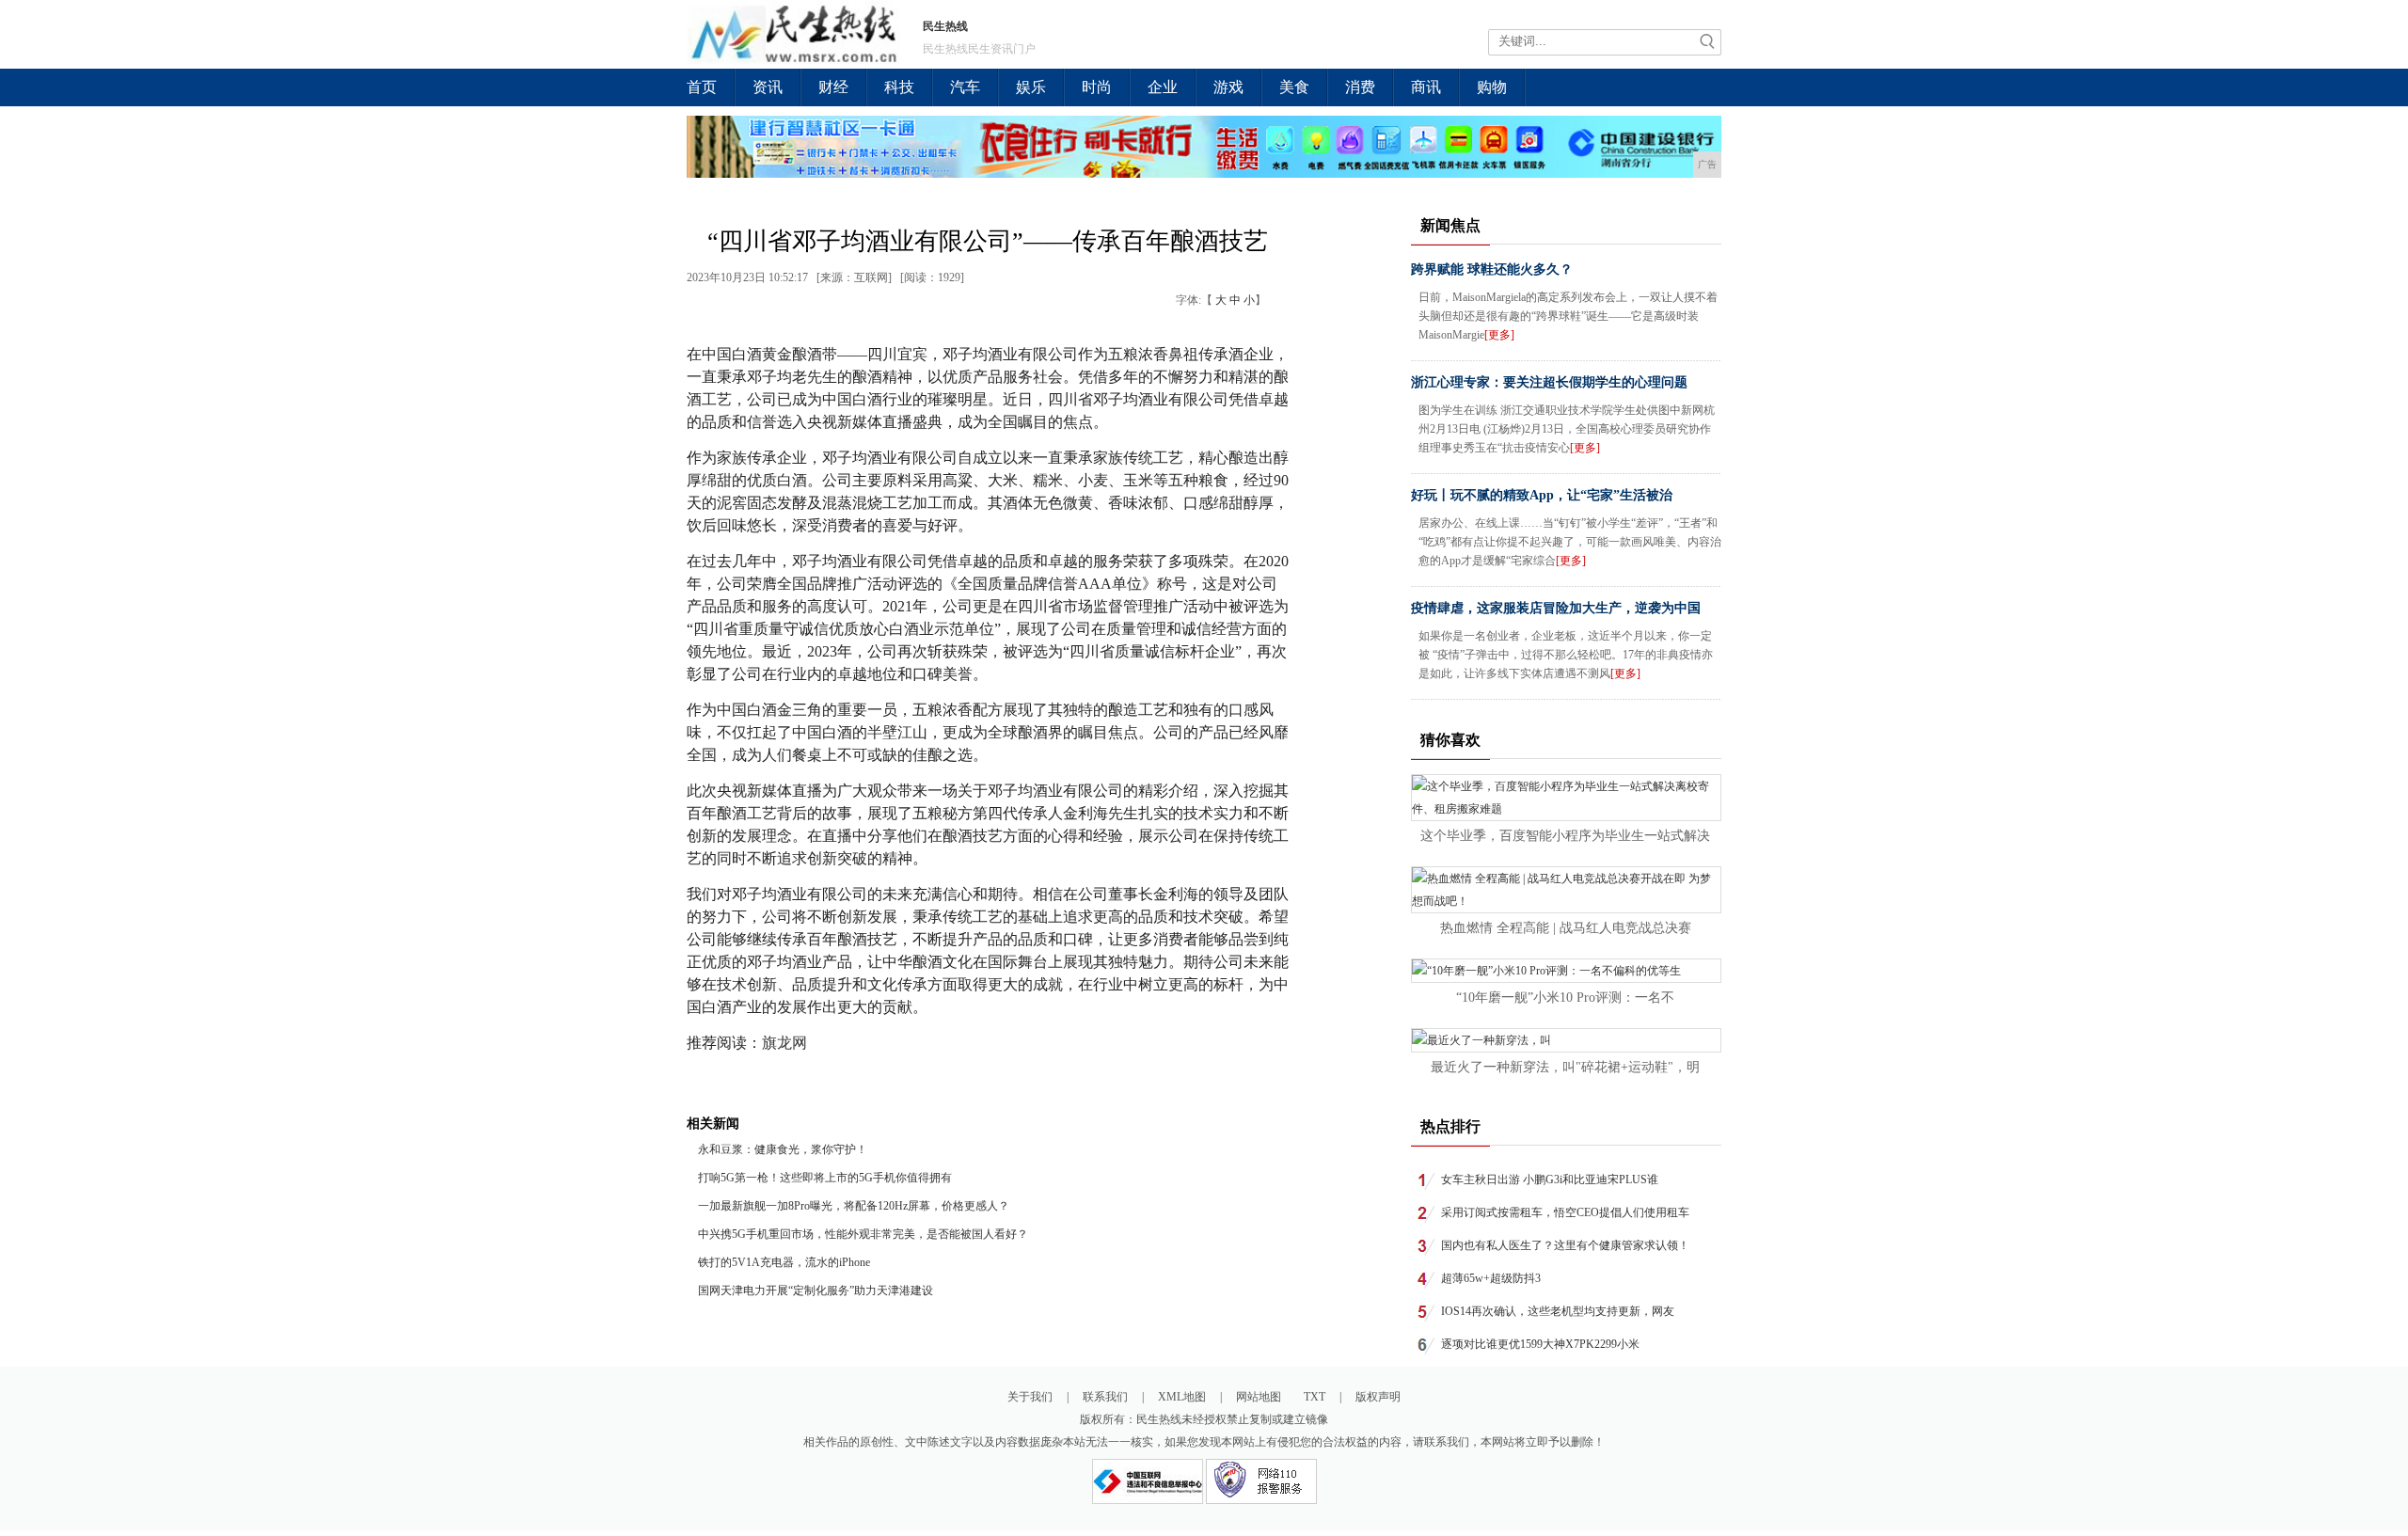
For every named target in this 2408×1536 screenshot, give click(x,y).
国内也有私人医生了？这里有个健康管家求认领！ (1565, 1245)
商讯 (1426, 87)
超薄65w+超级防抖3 (1491, 1278)
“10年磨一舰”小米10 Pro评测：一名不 (1565, 998)
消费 (1360, 87)
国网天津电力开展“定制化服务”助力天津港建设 (816, 1291)
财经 (833, 87)
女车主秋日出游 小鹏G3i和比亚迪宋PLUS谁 (1550, 1180)
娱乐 (1031, 87)
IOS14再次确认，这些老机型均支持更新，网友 (1558, 1311)
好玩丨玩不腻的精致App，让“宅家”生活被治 (1542, 495)
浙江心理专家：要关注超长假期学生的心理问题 (1549, 382)
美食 (1294, 87)
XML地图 (1182, 1397)
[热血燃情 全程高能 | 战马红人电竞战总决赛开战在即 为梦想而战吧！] (1566, 901)
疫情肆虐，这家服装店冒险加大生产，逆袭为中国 (1556, 608)
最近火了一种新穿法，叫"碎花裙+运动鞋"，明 (1565, 1067)
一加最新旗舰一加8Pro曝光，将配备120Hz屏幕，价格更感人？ (854, 1206)
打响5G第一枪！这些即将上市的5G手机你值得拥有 (825, 1178)
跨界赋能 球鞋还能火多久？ (1492, 269)
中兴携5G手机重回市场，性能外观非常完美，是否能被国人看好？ (863, 1234)
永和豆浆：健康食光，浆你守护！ (784, 1149)
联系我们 (1105, 1397)
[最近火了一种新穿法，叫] (1481, 1040)
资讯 (768, 87)
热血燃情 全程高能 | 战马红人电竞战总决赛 (1566, 928)
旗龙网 (784, 1043)
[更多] (1499, 335)
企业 (1163, 87)
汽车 (965, 87)
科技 (899, 87)
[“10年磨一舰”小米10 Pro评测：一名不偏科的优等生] (1546, 971)
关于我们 (1030, 1397)
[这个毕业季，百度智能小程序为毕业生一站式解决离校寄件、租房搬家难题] (1566, 809)
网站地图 (1259, 1397)
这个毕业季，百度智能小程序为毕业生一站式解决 (1565, 836)
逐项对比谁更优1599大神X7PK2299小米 (1540, 1344)
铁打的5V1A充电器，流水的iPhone (784, 1262)
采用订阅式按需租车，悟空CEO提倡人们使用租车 (1565, 1212)
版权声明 (1378, 1397)
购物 (1492, 87)
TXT (1315, 1397)
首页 (702, 87)
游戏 (1228, 87)
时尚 (1097, 87)
